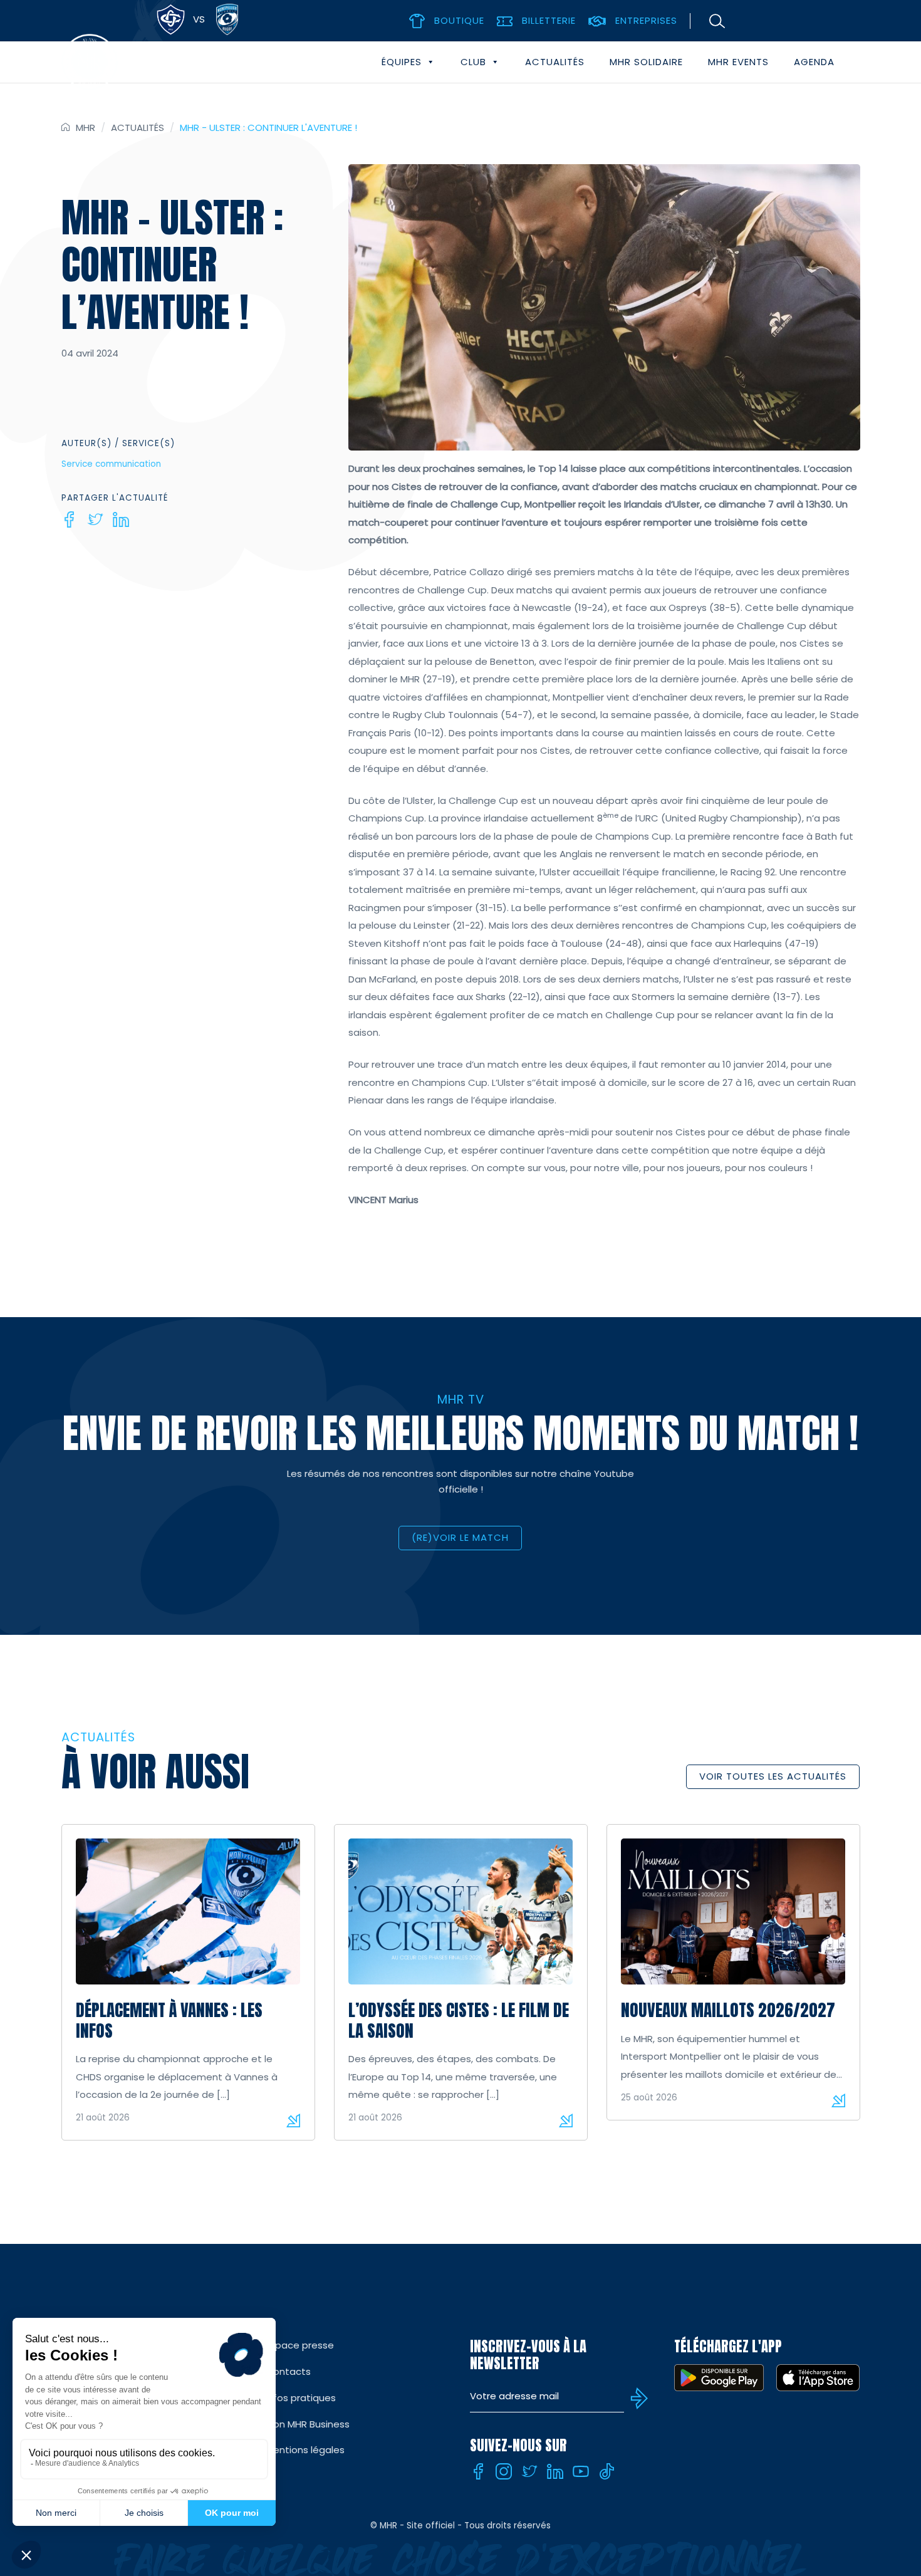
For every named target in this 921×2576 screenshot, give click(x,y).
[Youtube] (581, 2471)
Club (473, 62)
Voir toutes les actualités (773, 1776)
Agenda (814, 62)
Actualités (555, 62)
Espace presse (300, 2345)
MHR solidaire (646, 62)
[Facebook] (70, 519)
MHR (86, 128)
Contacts (288, 2371)
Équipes (402, 62)
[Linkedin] (121, 519)
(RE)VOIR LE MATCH (460, 1537)
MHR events (738, 62)
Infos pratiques (301, 2398)
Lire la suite (293, 2120)
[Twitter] (95, 519)
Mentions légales (305, 2450)
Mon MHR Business (308, 2424)
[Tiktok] (606, 2471)
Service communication (111, 464)
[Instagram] (504, 2471)
